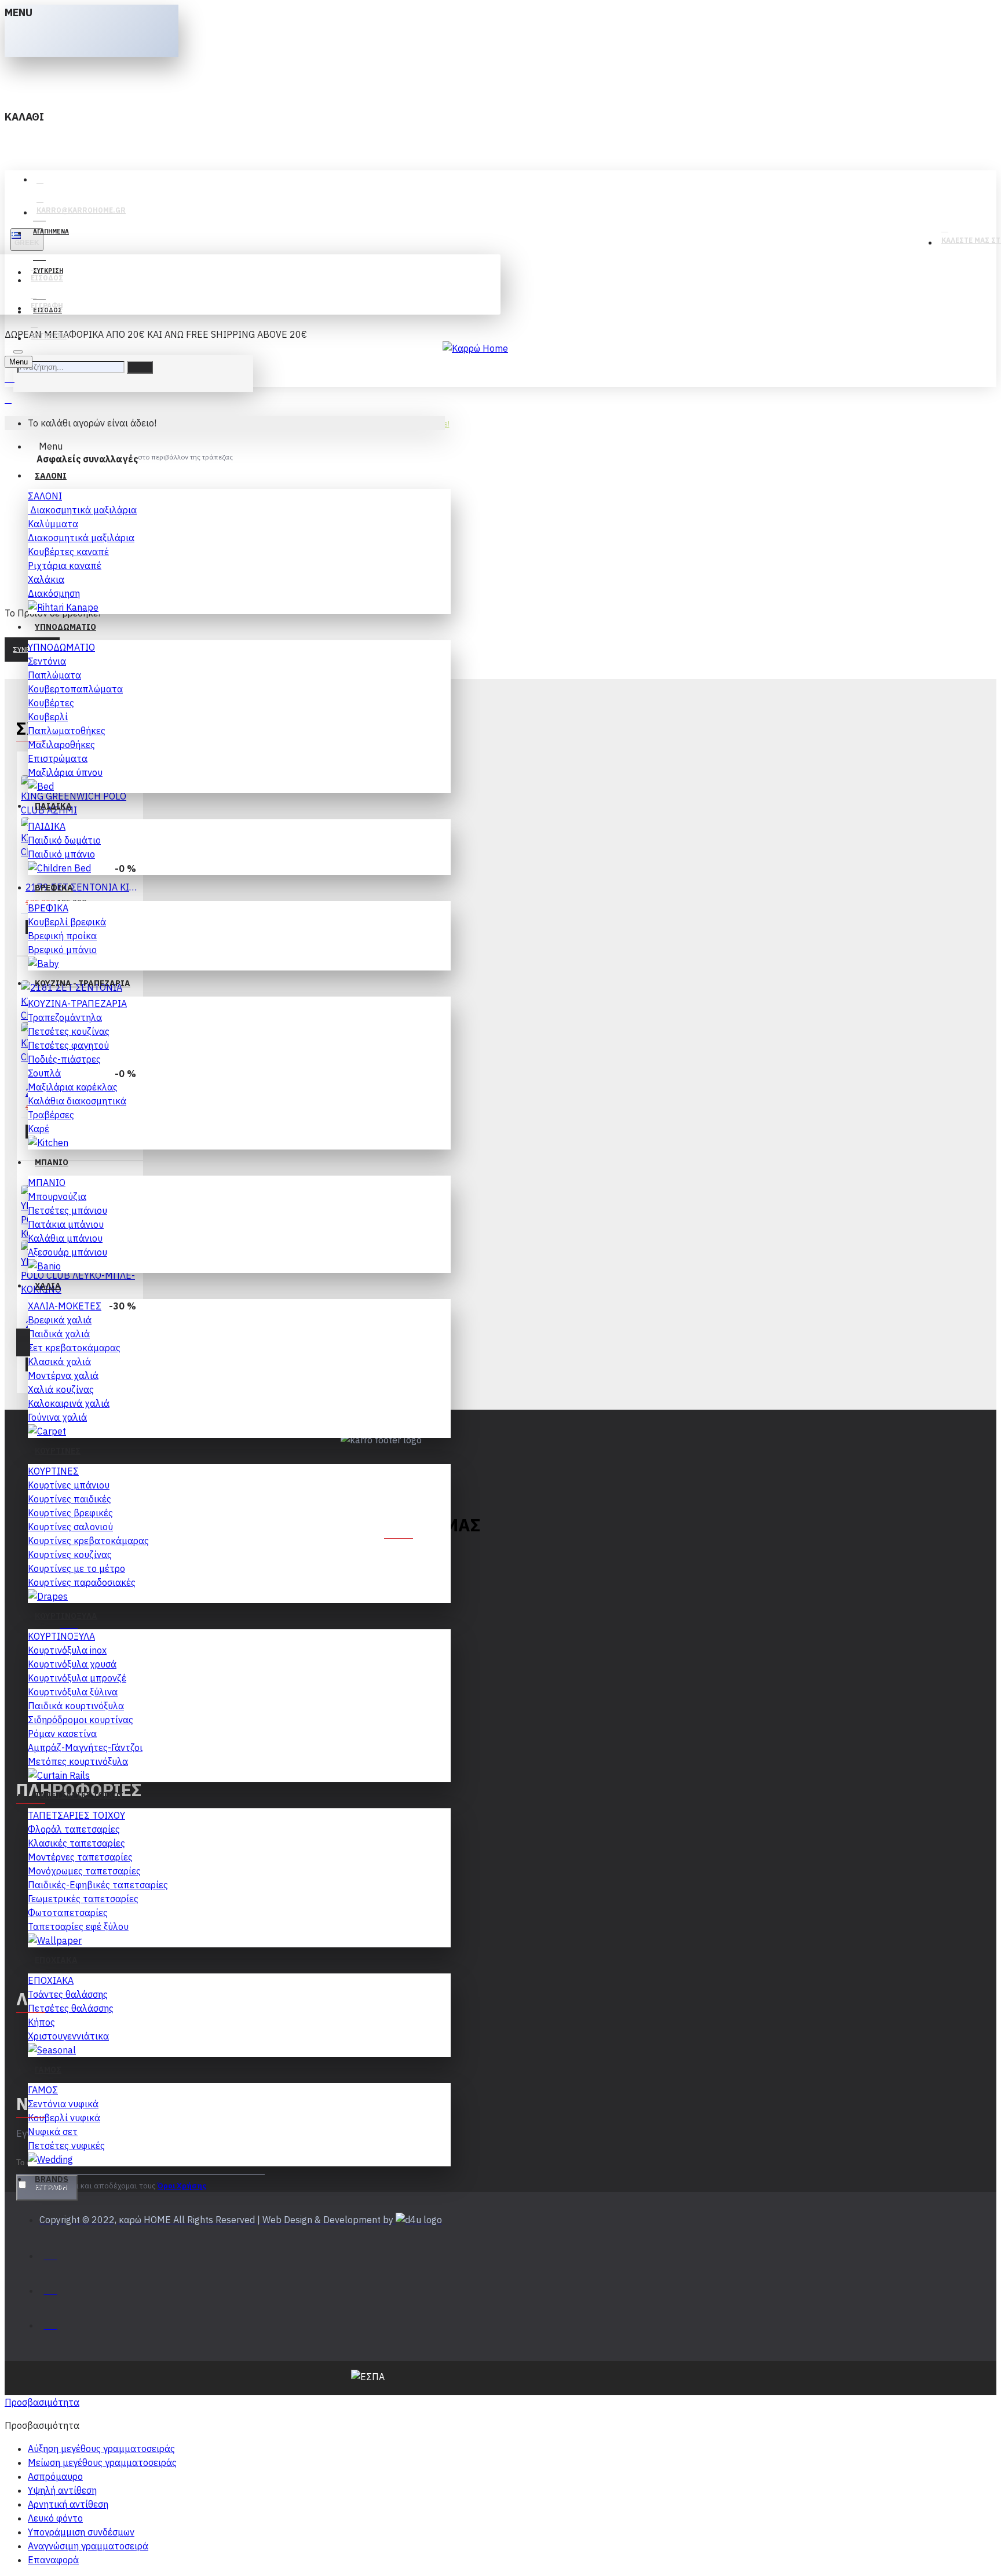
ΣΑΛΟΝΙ (45, 496)
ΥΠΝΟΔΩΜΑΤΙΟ (61, 647)
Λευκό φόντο (55, 2518)
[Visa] (51, 2253)
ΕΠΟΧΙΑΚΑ (51, 1980)
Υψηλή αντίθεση (62, 2490)
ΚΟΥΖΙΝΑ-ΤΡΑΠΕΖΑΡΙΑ (77, 1004)
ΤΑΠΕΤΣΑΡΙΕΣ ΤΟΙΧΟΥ (76, 1815)
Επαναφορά (53, 2560)
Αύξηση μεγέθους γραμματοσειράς (101, 2449)
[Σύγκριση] (63, 942)
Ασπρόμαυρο (55, 2476)
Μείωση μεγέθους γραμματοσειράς (102, 2462)
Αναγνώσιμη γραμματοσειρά (88, 2546)
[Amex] (51, 2323)
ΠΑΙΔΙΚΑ (47, 826)
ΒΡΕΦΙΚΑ (48, 908)
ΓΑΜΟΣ (43, 2090)
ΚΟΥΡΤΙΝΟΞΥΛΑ (61, 1636)
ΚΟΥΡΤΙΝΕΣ (53, 1471)
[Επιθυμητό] (38, 941)
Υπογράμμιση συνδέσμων (81, 2532)
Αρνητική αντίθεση (68, 2504)
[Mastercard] (51, 2288)
